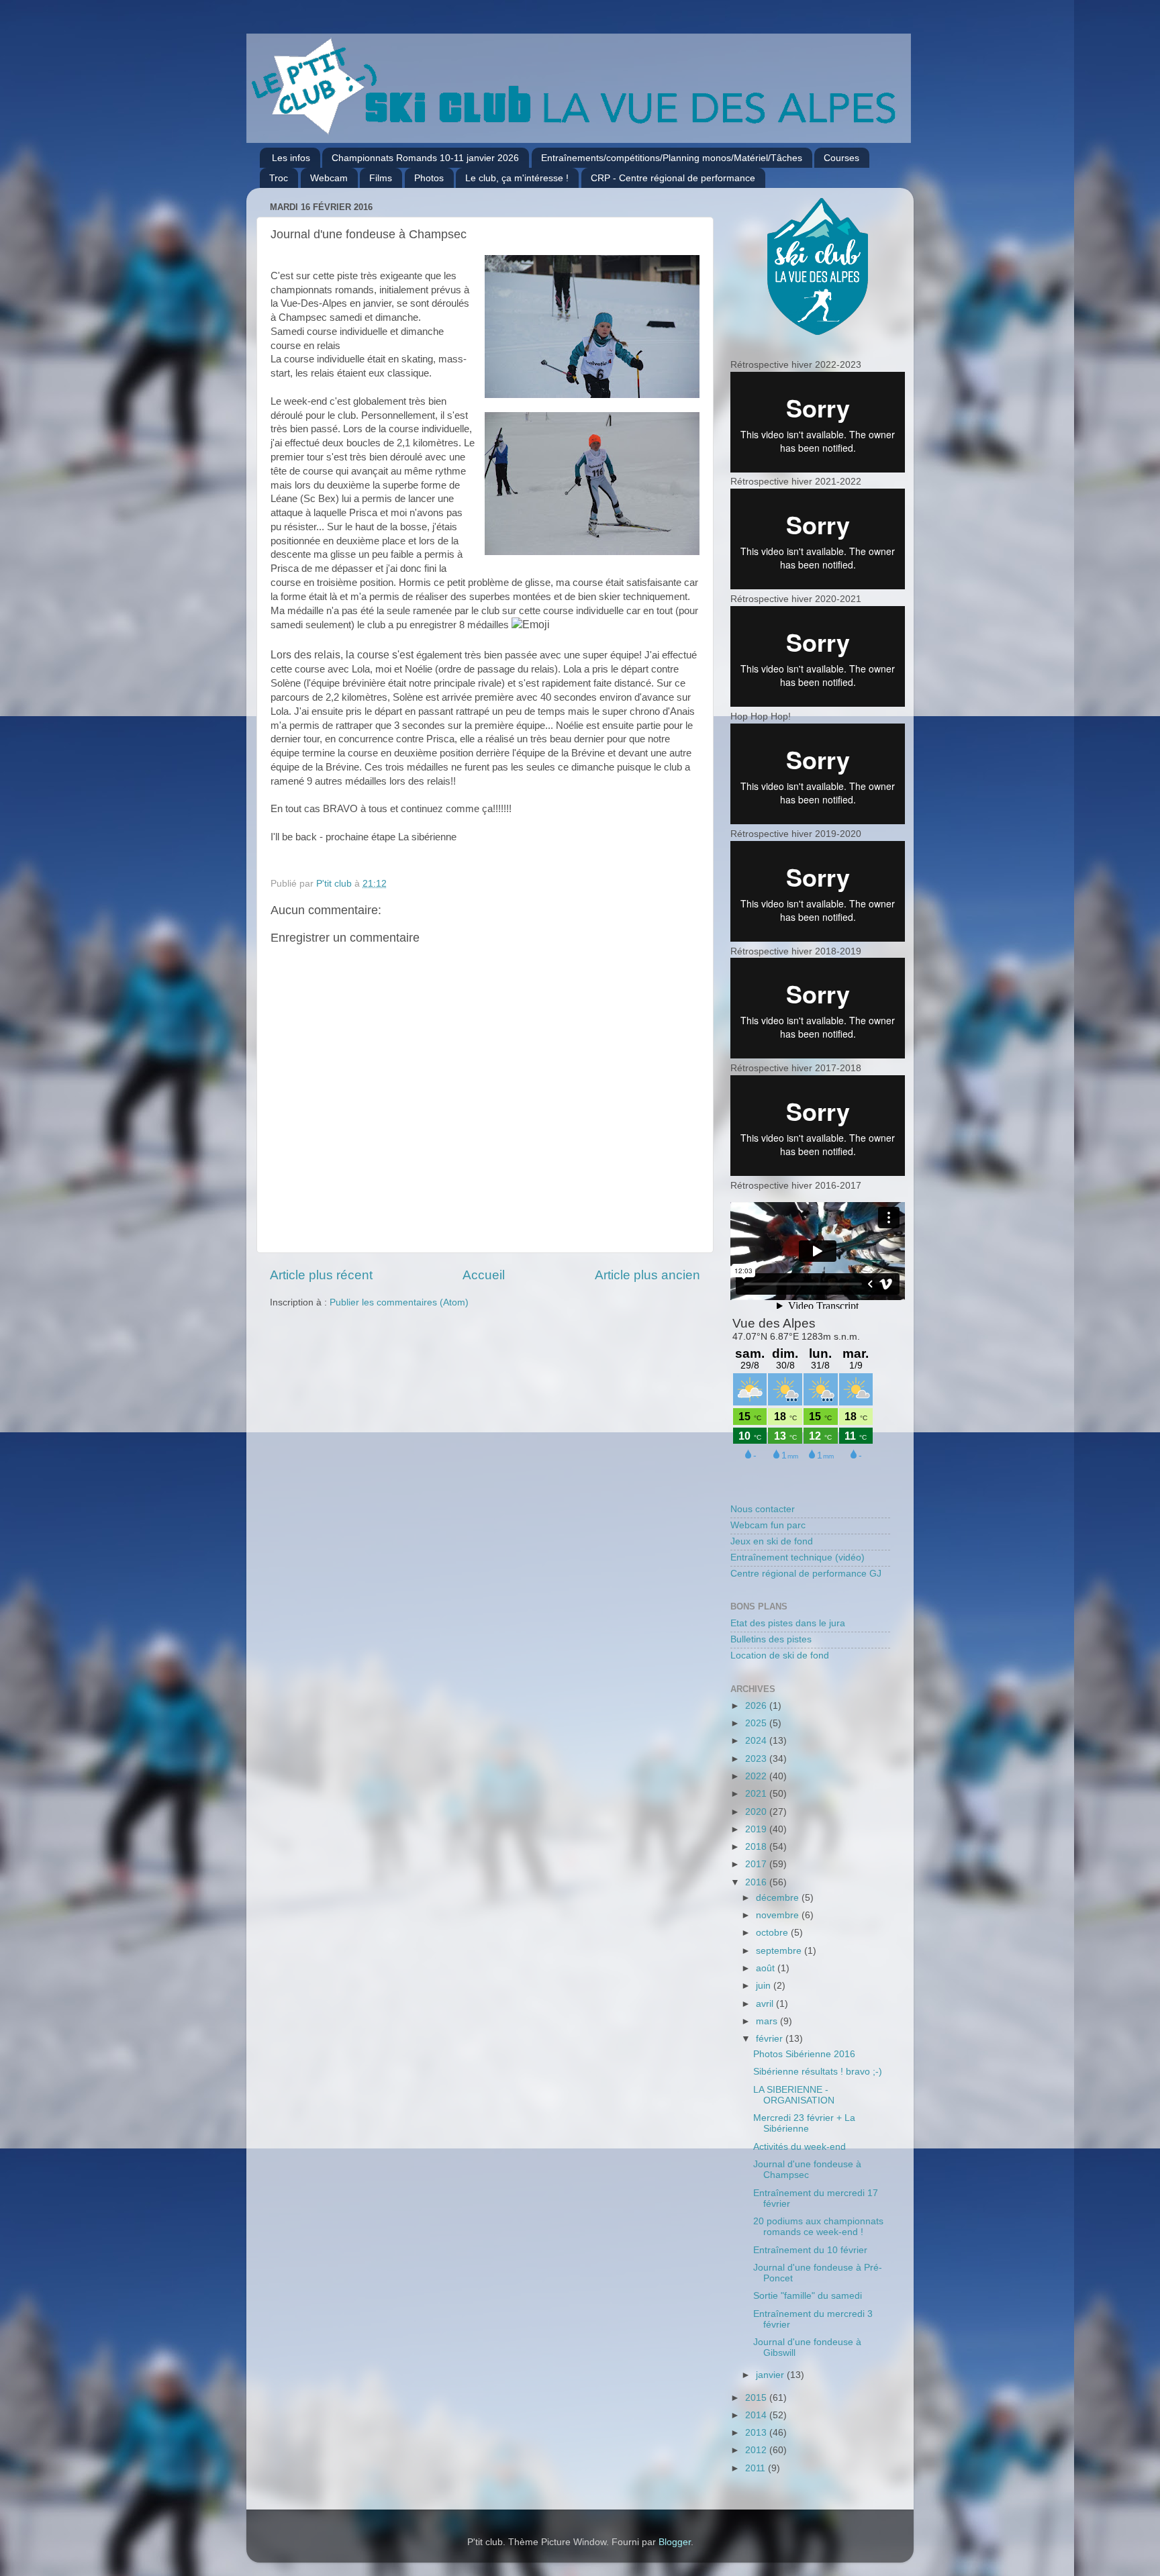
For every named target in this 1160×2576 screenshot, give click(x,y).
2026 (757, 1706)
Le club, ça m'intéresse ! (517, 178)
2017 (757, 1864)
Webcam (329, 178)
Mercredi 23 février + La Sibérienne (804, 2123)
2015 (757, 2398)
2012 (757, 2450)
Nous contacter (763, 1509)
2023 (757, 1759)
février (771, 2039)
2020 (757, 1812)
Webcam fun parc (768, 1525)
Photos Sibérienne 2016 (804, 2054)
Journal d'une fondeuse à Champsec (807, 2170)
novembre (779, 1915)
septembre (780, 1951)
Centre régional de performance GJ (806, 1574)
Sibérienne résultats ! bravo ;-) (818, 2072)
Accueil (484, 1275)
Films (381, 178)
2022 (757, 1776)
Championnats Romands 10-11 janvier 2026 (425, 158)
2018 (757, 1847)
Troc (279, 178)
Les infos (291, 158)
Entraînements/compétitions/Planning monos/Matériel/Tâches (672, 158)
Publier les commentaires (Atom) (399, 1302)
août (767, 1968)
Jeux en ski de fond (772, 1541)
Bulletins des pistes (771, 1639)
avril (766, 2004)
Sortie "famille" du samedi (808, 2296)
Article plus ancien (647, 1275)
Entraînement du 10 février (810, 2250)
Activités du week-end (800, 2147)
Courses (841, 158)
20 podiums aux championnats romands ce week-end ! (818, 2227)
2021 (757, 1794)
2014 (757, 2415)
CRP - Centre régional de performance (673, 178)
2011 (757, 2468)
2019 (757, 1829)
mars (768, 2021)
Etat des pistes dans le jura (788, 1623)
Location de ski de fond (780, 1655)
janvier (771, 2375)
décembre (779, 1898)
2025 (757, 1723)
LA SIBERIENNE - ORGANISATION (794, 2095)
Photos (429, 178)
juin (765, 1986)
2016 (757, 1882)
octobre (773, 1933)
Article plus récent (321, 1275)
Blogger (675, 2542)
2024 (757, 1741)
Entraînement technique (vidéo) (797, 1557)
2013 (757, 2433)
